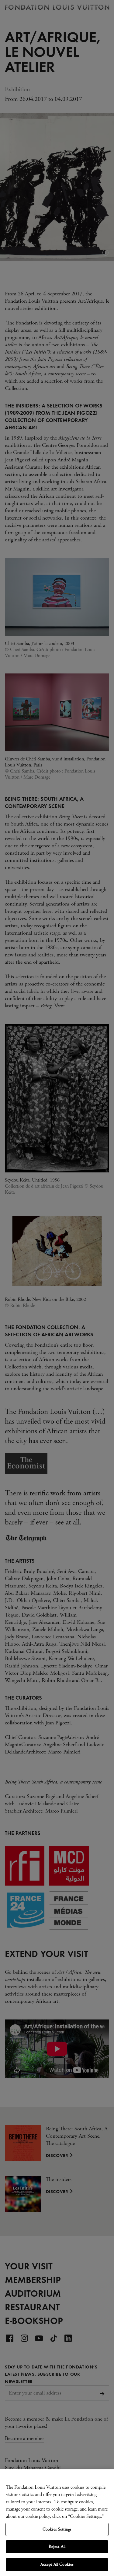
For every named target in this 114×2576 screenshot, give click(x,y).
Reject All (57, 2547)
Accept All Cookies (57, 2564)
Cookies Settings (57, 2529)
